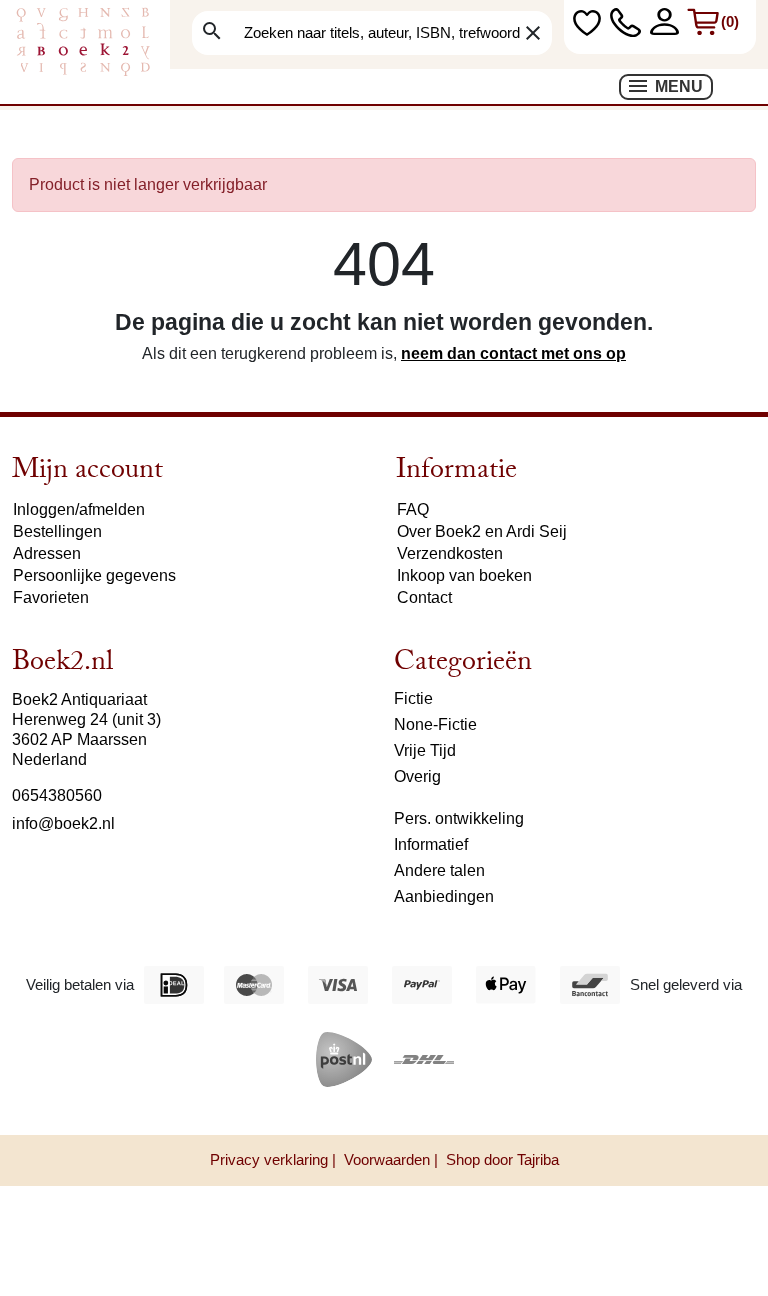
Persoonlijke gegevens (94, 575)
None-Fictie (435, 724)
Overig (417, 776)
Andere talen (439, 870)
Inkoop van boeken (464, 575)
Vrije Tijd (425, 750)
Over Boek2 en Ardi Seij (482, 531)
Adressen (47, 553)
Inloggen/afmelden (79, 509)
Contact (424, 597)
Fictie (413, 698)
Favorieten (51, 597)
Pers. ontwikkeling (459, 818)
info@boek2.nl (63, 823)
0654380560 (57, 795)
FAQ (413, 509)
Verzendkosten (450, 553)
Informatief (431, 844)
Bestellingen (57, 531)
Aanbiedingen (444, 896)
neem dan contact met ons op (513, 353)
